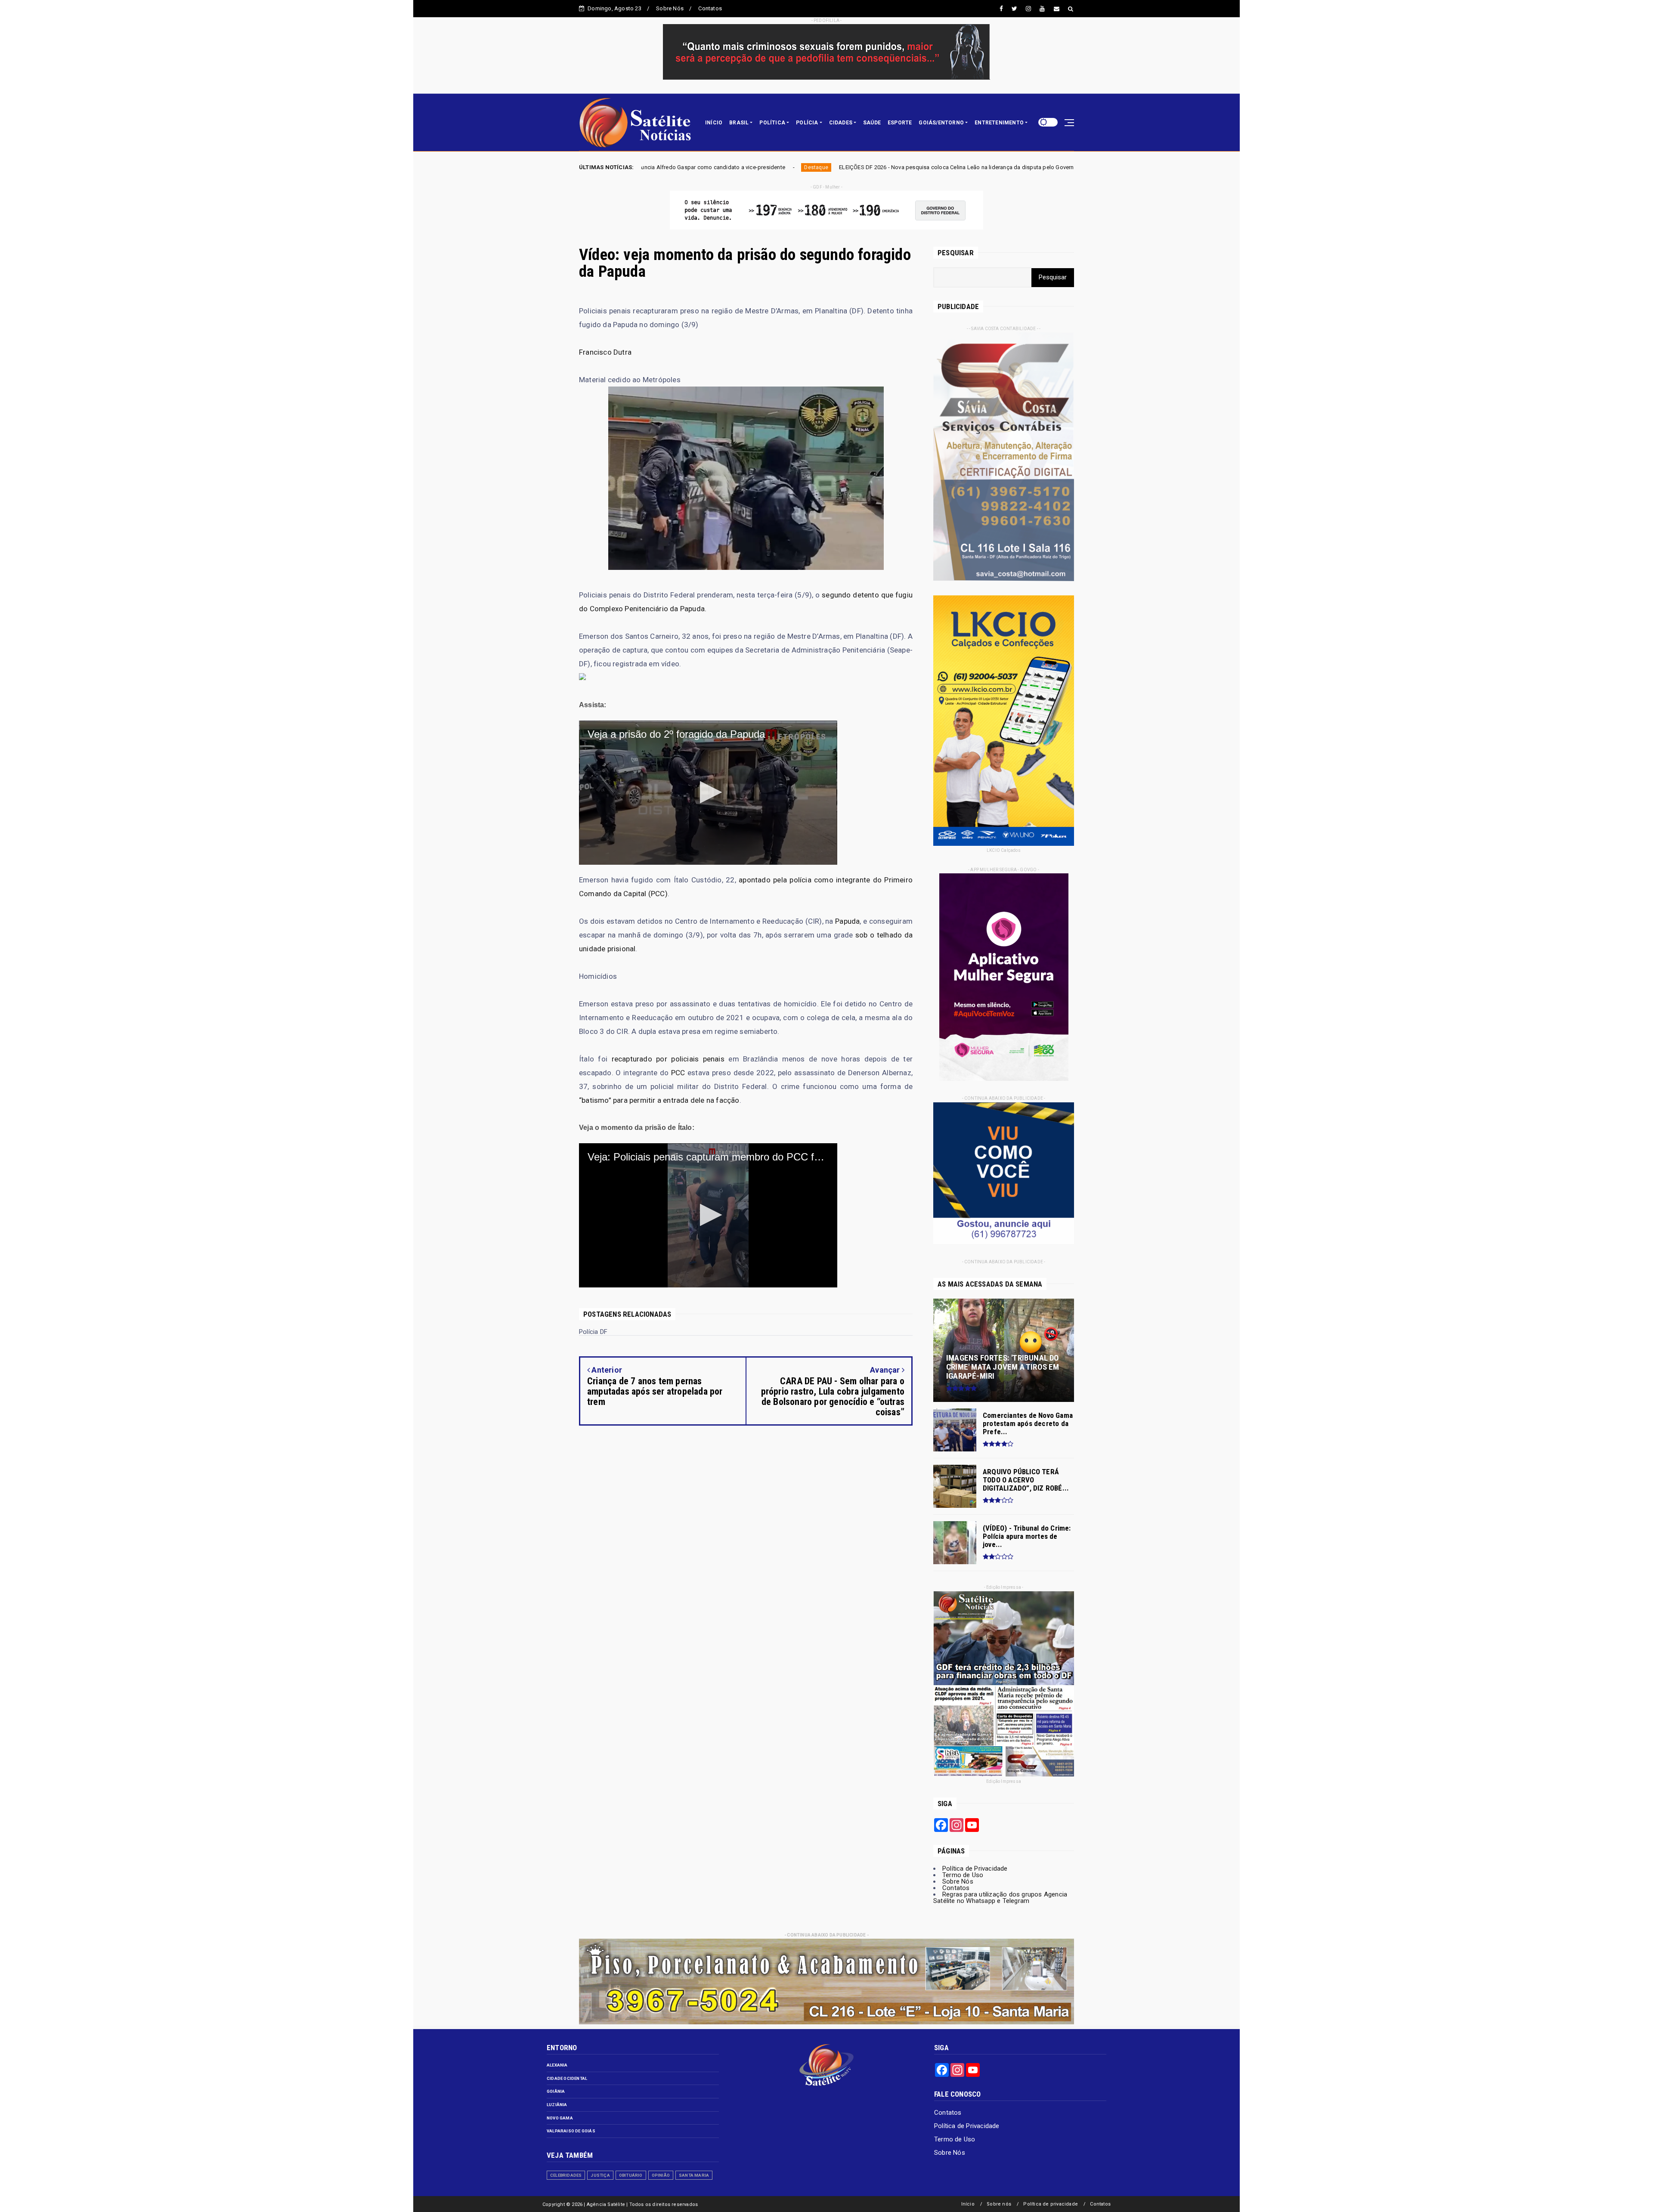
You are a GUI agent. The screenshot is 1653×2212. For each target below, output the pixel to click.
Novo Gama (560, 2118)
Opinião (661, 2175)
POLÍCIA (807, 123)
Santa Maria (694, 2175)
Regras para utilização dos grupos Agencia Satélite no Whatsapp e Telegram (1000, 1898)
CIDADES (841, 123)
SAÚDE (872, 123)
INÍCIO (714, 123)
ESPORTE (900, 123)
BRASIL (739, 123)
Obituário (631, 2175)
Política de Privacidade (975, 1869)
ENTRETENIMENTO (999, 123)
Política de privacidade (1051, 2204)
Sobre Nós (670, 8)
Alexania (557, 2065)
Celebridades (566, 2175)
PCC (678, 1073)
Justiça (600, 2175)
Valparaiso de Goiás (571, 2131)
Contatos (710, 8)
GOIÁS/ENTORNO (941, 123)
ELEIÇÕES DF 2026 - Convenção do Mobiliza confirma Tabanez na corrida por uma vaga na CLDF (849, 167)
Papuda (847, 921)
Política (707, 167)
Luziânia (557, 2105)
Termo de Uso (963, 1875)
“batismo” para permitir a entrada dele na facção (659, 1100)
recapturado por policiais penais (668, 1059)
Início (968, 2204)
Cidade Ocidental (567, 2078)
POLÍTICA (772, 123)
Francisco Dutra (605, 352)
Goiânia (556, 2091)
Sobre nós (999, 2204)
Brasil (998, 167)
